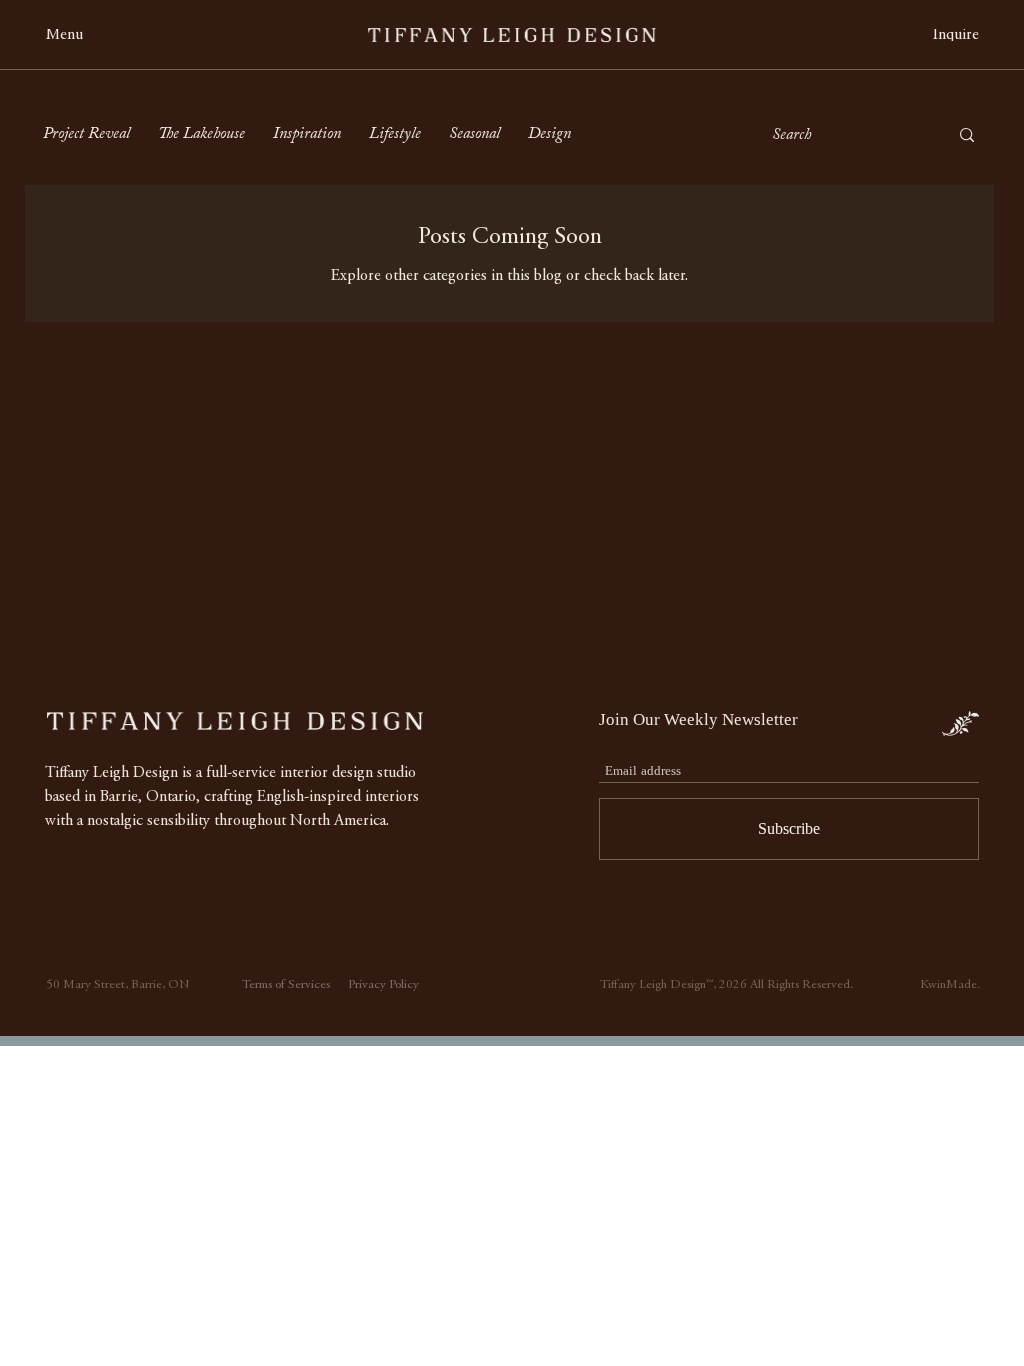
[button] (76, 35)
